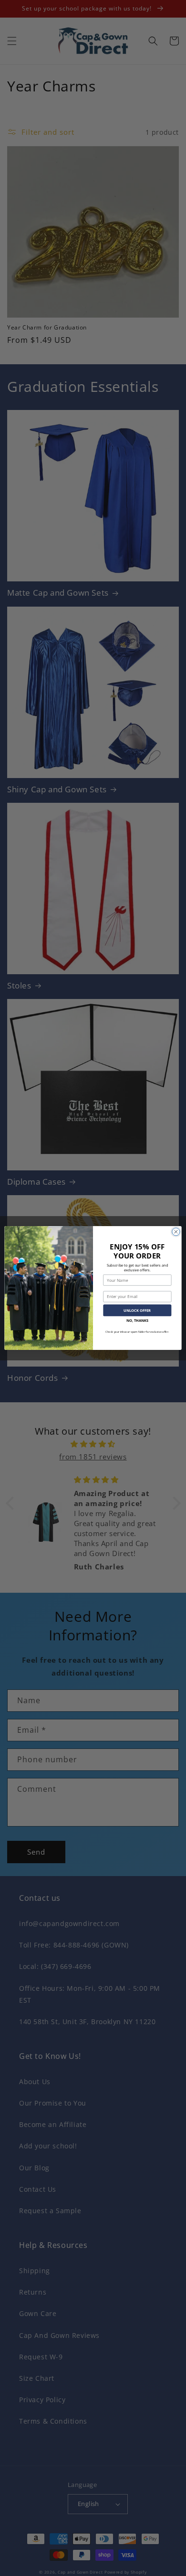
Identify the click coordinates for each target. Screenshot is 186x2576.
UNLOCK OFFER (137, 1310)
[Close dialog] (176, 1232)
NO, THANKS (137, 1320)
